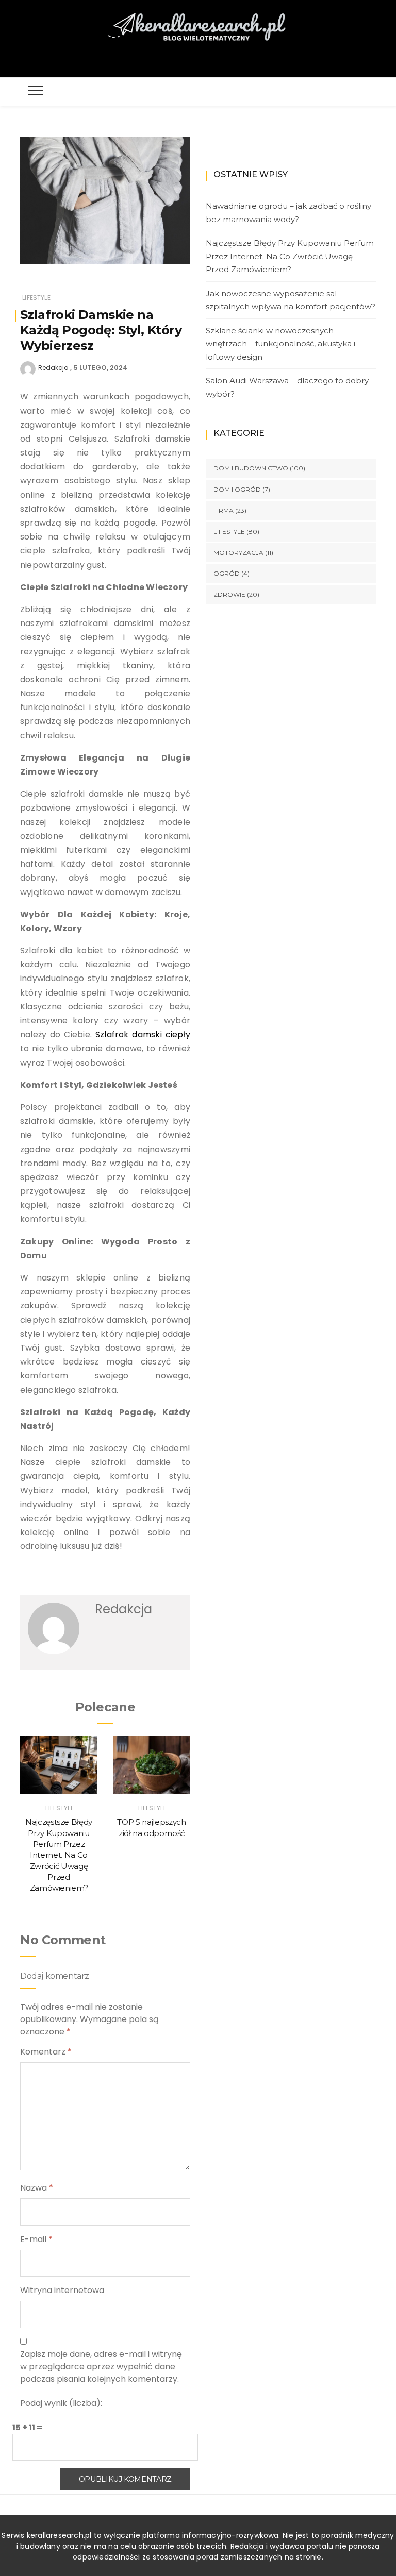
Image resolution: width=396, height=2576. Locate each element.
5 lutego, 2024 (101, 368)
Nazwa (37, 2188)
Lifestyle (36, 298)
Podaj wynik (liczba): (61, 2403)
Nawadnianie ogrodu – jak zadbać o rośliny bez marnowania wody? (288, 213)
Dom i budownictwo (251, 468)
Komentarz (46, 2052)
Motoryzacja (238, 553)
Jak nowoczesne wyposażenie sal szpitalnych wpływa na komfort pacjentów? (291, 300)
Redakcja (53, 368)
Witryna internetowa (62, 2290)
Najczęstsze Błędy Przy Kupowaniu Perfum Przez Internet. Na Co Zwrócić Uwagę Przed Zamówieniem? (59, 1855)
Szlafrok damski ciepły (143, 1034)
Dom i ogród (237, 489)
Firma (224, 510)
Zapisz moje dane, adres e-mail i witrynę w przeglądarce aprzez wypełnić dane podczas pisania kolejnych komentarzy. (101, 2367)
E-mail (36, 2239)
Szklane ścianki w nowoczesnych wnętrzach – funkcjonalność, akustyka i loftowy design (280, 344)
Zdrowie (229, 594)
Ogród (227, 573)
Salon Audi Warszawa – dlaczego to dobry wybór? (287, 387)
